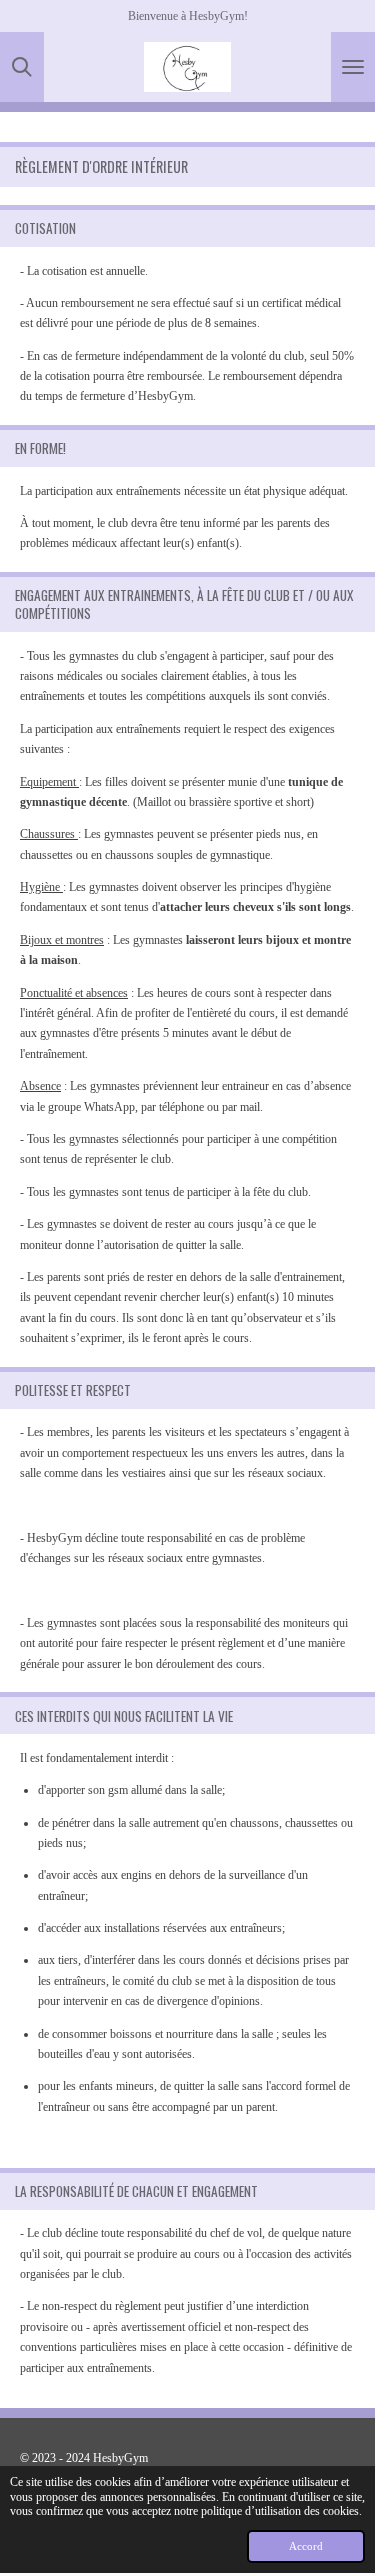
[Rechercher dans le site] (22, 67)
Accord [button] (306, 2546)
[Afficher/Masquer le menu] (353, 67)
